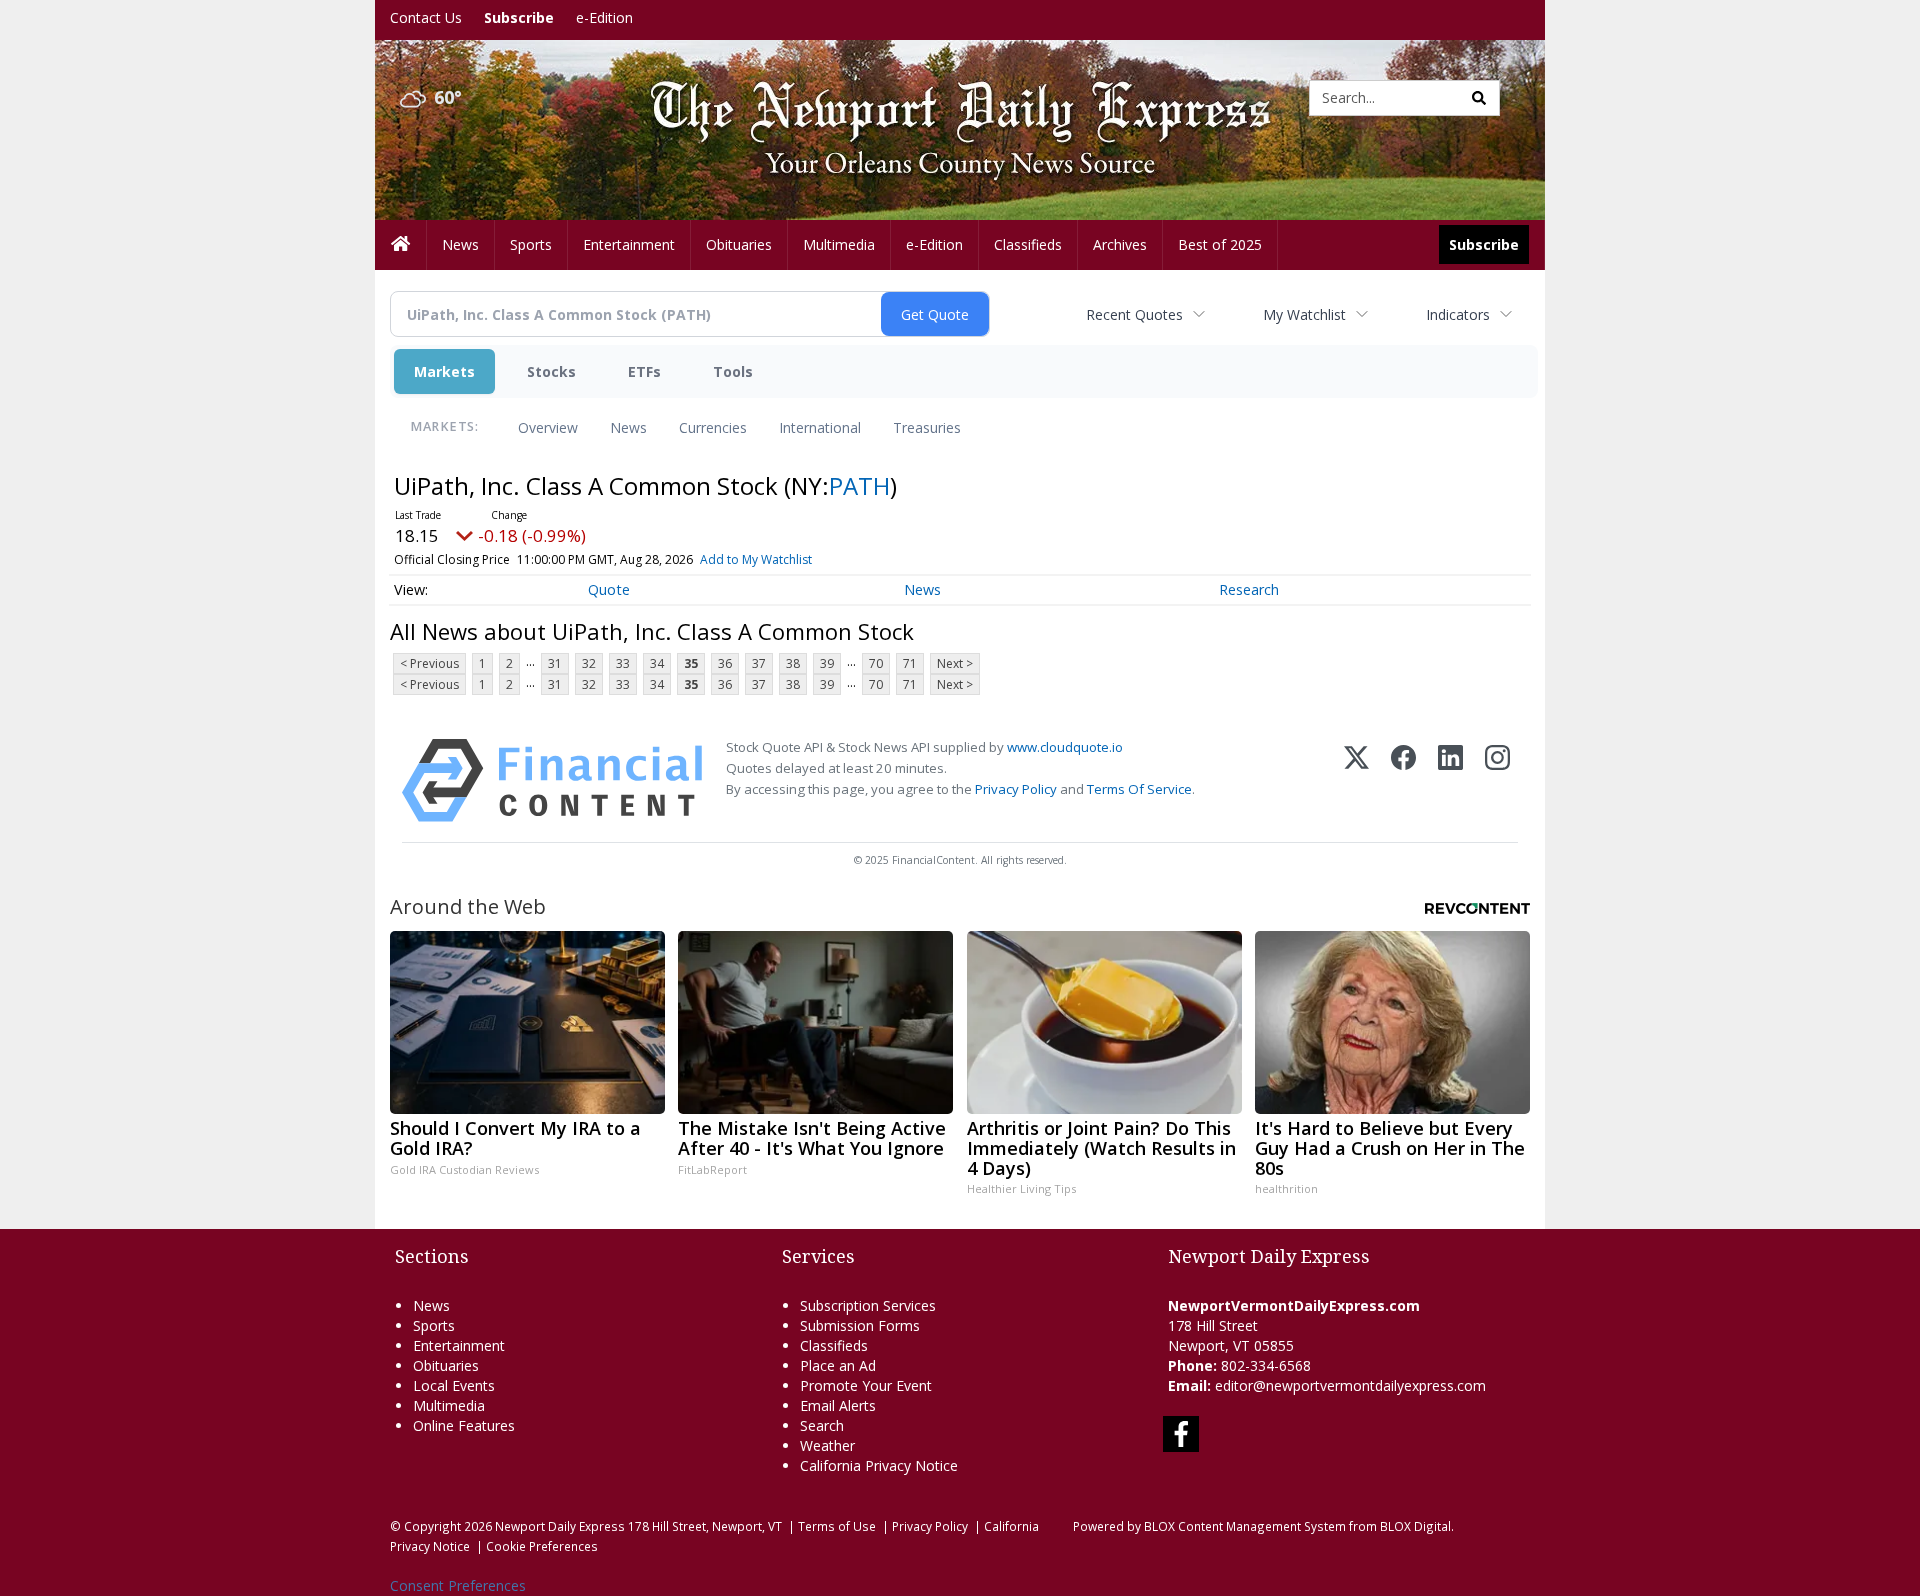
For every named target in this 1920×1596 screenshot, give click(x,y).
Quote (609, 589)
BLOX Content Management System (1245, 1526)
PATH (859, 485)
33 (623, 663)
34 (657, 663)
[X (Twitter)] (1356, 780)
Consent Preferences (458, 1585)
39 (827, 663)
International (820, 427)
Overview (548, 427)
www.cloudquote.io (1065, 747)
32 (589, 663)
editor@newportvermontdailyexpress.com (1350, 1385)
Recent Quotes (1134, 314)
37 (759, 663)
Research (1249, 589)
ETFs (644, 371)
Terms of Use (837, 1526)
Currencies (713, 427)
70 (876, 663)
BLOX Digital (1415, 1526)
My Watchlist (1304, 314)
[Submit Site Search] (1479, 98)
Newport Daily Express (560, 1526)
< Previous (429, 663)
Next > (955, 663)
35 (691, 663)
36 (725, 663)
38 (793, 663)
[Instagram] (1497, 780)
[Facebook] (1403, 780)
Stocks (551, 371)
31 (555, 663)
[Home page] (945, 96)
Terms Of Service (1139, 789)
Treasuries (927, 427)
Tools (733, 371)
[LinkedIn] (1450, 780)
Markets (444, 371)
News (628, 427)
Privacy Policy (1016, 789)
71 (910, 663)
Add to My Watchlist (756, 559)
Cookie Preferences (542, 1546)
